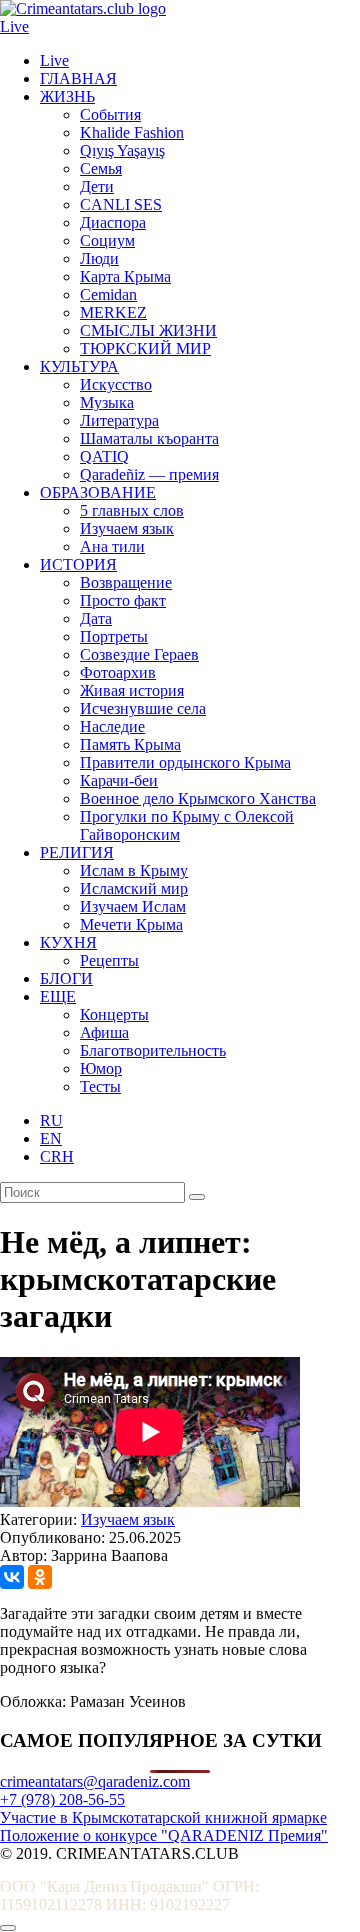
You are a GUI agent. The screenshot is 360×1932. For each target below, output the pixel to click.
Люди (99, 258)
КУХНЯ (68, 942)
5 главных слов (132, 510)
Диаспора (113, 222)
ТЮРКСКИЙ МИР (145, 348)
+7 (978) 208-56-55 (62, 1799)
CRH (57, 1156)
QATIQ (104, 456)
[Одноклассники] (40, 1577)
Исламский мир (134, 888)
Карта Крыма (125, 276)
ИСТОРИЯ (78, 564)
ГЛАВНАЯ (78, 78)
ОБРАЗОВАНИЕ (98, 492)
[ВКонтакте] (12, 1577)
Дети (97, 186)
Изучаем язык (127, 528)
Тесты (100, 1086)
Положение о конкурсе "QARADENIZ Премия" (164, 1835)
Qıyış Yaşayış (122, 150)
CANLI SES (121, 204)
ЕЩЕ (58, 996)
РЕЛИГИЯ (77, 852)
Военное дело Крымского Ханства (198, 798)
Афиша (104, 1032)
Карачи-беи (119, 780)
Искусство (116, 384)
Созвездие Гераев (139, 654)
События (110, 114)
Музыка (107, 402)
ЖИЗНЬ (67, 96)
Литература (119, 420)
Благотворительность (153, 1050)
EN (51, 1138)
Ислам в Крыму (134, 870)
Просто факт (123, 600)
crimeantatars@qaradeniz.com (95, 1781)
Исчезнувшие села (143, 708)
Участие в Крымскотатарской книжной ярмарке (163, 1817)
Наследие (112, 726)
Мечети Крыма (131, 924)
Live (14, 26)
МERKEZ (113, 312)
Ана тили (112, 546)
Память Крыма (130, 744)
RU (51, 1120)
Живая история (132, 690)
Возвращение (126, 582)
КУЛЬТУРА (79, 366)
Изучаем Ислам (133, 906)
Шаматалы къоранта (149, 438)
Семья (101, 168)
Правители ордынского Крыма (185, 762)
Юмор (101, 1068)
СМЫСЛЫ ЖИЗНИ (148, 330)
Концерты (114, 1014)
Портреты (114, 636)
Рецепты (109, 960)
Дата (96, 618)
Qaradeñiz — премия (149, 474)
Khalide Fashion (132, 132)
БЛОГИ (66, 978)
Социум (107, 240)
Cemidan (108, 294)
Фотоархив (118, 672)
